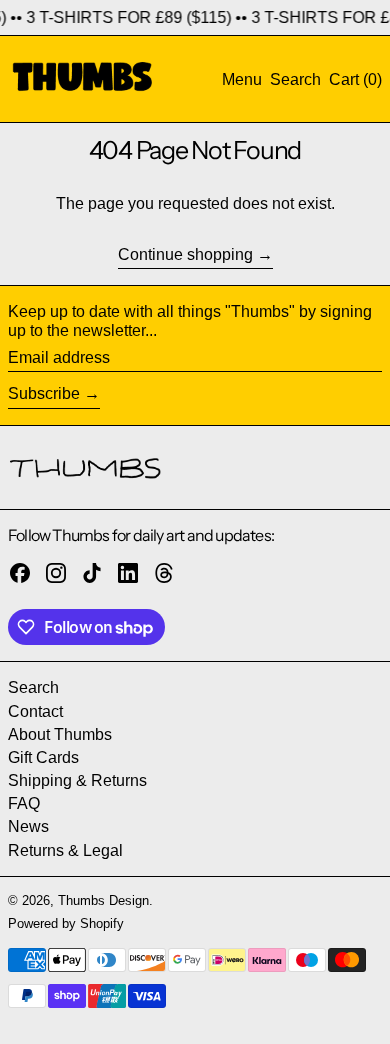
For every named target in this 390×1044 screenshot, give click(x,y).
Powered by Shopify (66, 923)
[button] (295, 79)
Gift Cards (43, 757)
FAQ (24, 803)
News (28, 826)
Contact (35, 711)
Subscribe (44, 393)
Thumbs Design (103, 900)
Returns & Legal (65, 850)
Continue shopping (185, 254)
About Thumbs (60, 734)
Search (33, 687)
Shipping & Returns (77, 780)
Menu (242, 79)
